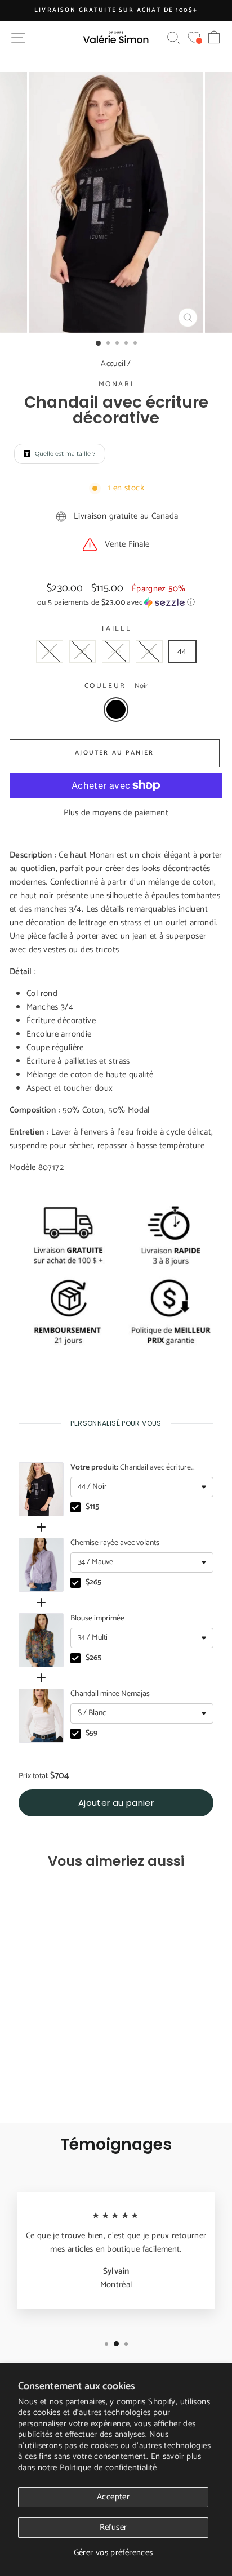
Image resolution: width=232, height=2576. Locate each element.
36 (50, 651)
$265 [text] (93, 1583)
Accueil (113, 364)
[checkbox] (75, 1507)
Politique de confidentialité (108, 2468)
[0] (194, 37)
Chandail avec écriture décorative (131, 1468)
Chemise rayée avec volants (115, 1543)
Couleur (116, 686)
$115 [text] (92, 1507)
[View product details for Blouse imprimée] (41, 1640)
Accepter (113, 2497)
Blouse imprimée (97, 1619)
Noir (116, 709)
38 (83, 651)
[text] (116, 1423)
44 (182, 651)
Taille (116, 629)
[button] (116, 603)
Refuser (113, 2527)
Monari (116, 384)
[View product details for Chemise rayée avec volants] (41, 1565)
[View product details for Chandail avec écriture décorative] (41, 1489)
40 (116, 651)
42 (149, 651)
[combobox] (142, 1487)
